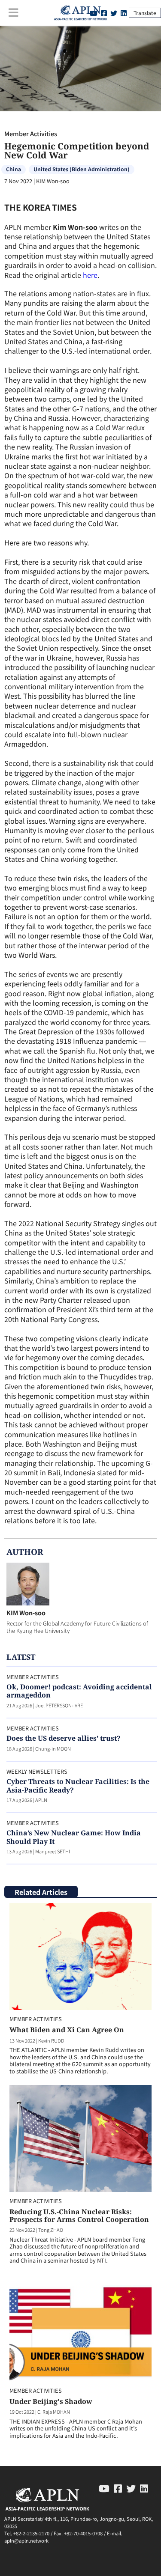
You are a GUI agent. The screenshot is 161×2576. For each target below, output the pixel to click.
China (14, 169)
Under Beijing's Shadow (51, 2401)
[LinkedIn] (124, 13)
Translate (145, 13)
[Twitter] (114, 13)
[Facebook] (118, 2488)
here (90, 275)
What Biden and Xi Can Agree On (67, 2030)
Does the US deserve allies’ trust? (64, 1738)
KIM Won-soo (26, 1613)
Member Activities (31, 133)
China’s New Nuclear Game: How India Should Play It (74, 1837)
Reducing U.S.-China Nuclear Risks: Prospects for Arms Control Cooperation (79, 2216)
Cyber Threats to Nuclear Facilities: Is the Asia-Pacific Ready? (78, 1785)
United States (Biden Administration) (82, 169)
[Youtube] (104, 2488)
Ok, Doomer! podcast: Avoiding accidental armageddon (79, 1691)
